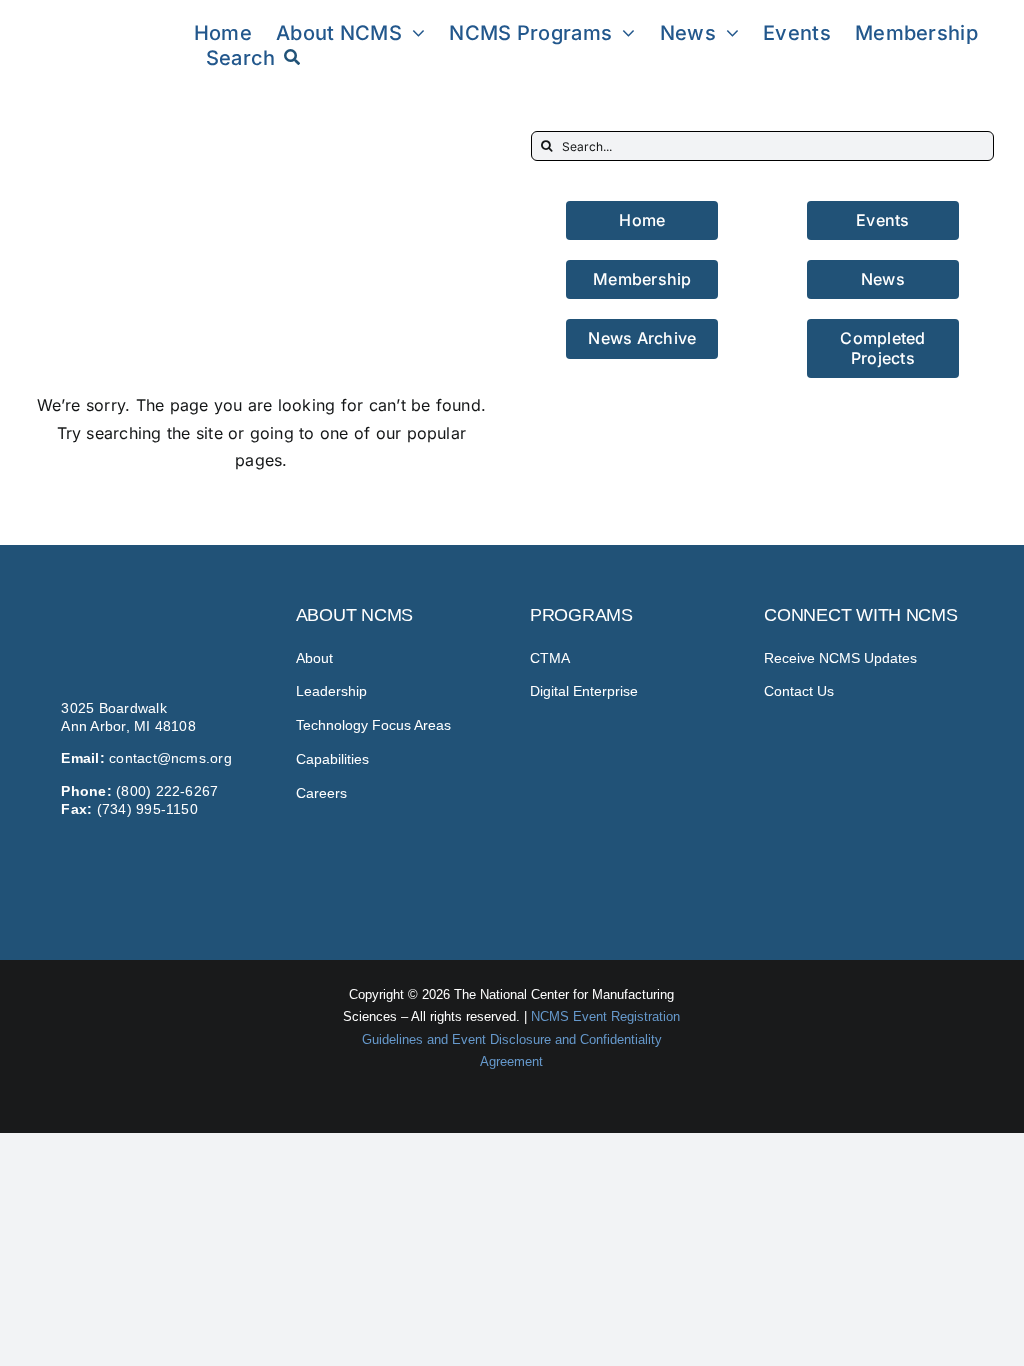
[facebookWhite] (827, 860)
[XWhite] (931, 860)
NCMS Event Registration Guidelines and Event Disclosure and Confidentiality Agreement (521, 1038)
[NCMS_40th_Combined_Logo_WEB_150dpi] (102, 23)
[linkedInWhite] (879, 860)
